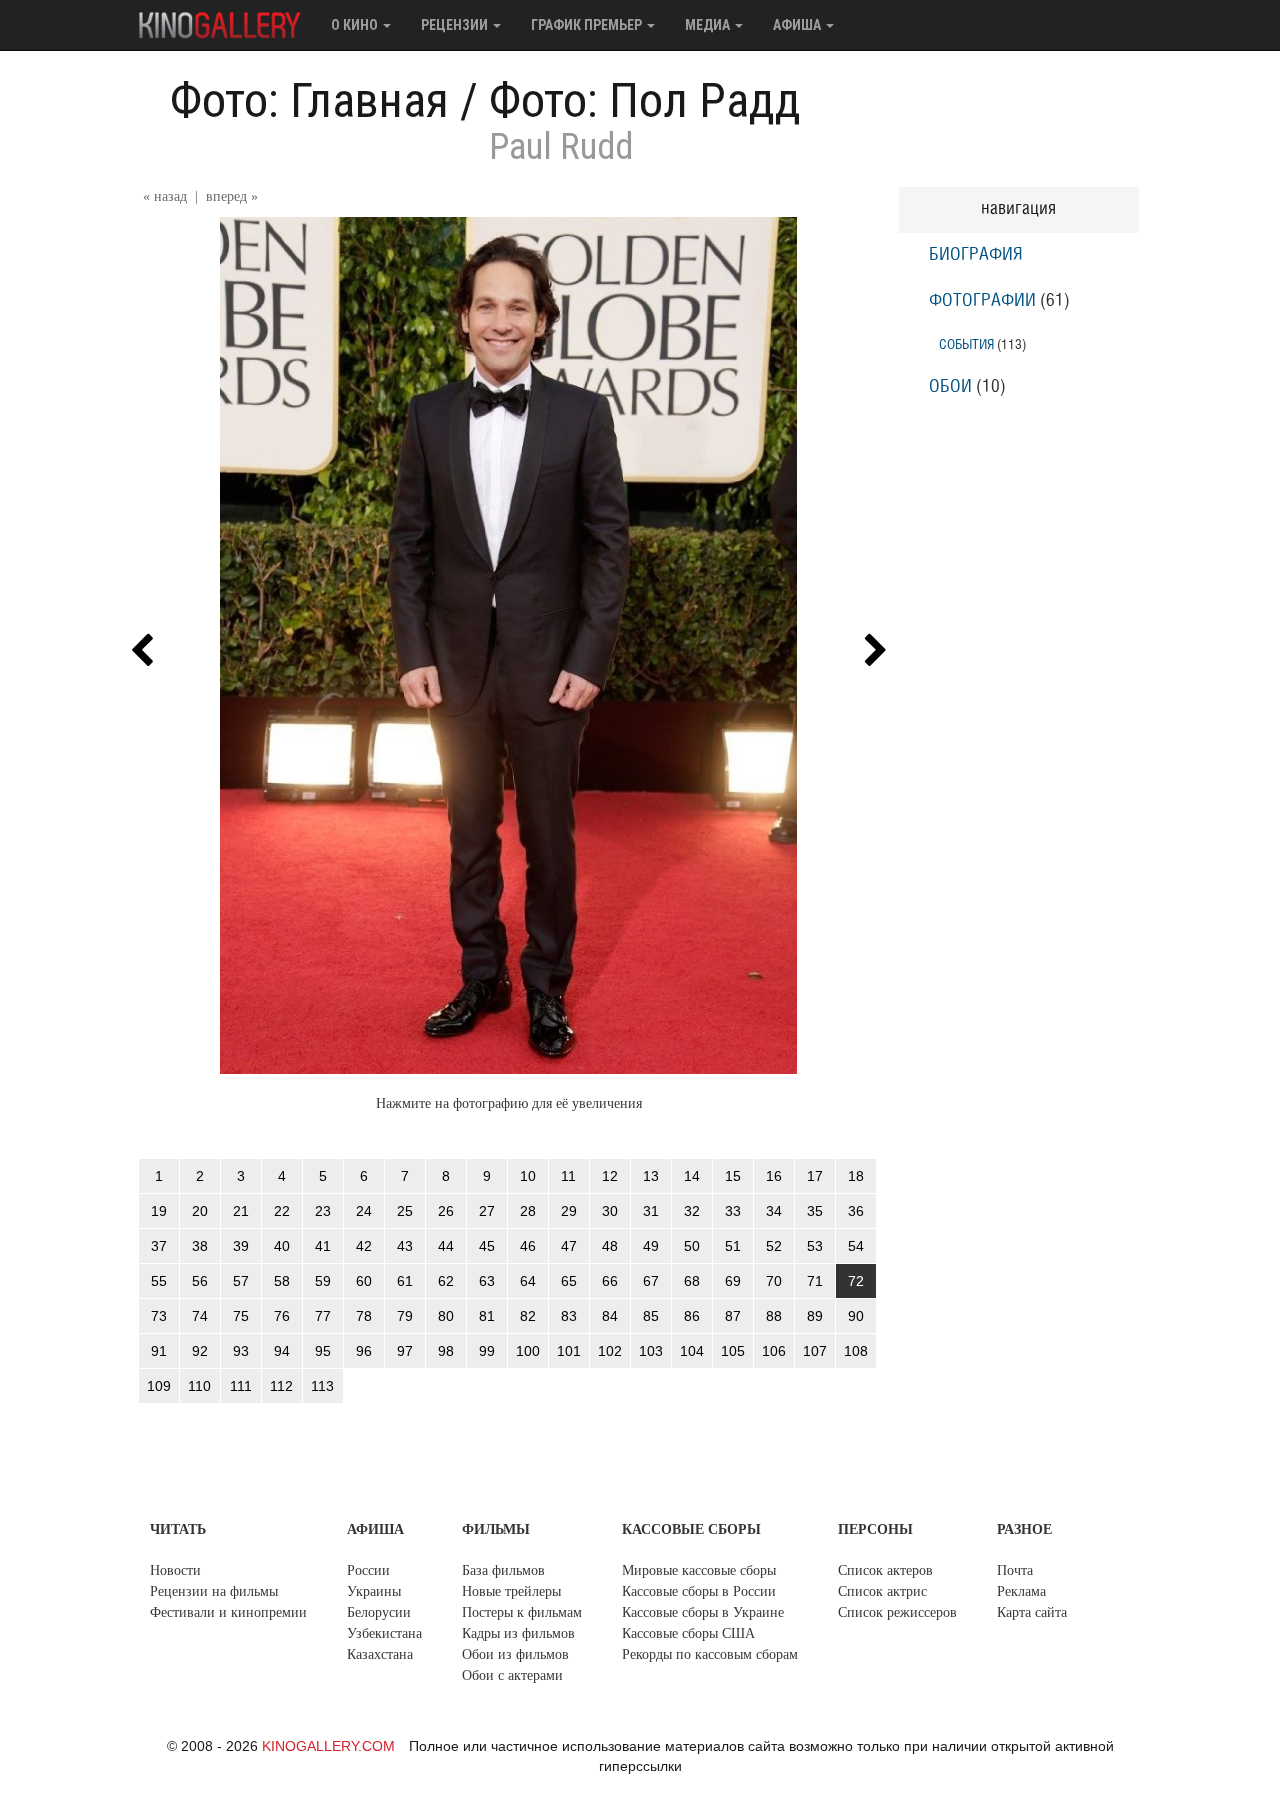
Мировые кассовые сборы (699, 1570)
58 (282, 1281)
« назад (165, 196)
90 (856, 1316)
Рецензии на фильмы (214, 1591)
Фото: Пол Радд (645, 100)
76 (282, 1316)
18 (856, 1176)
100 (528, 1351)
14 (692, 1176)
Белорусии (379, 1612)
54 (856, 1246)
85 (651, 1316)
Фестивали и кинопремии (228, 1612)
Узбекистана (384, 1633)
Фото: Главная (309, 100)
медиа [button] (709, 25)
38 (200, 1246)
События (966, 344)
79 (405, 1316)
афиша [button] (798, 25)
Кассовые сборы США (688, 1633)
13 (651, 1176)
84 (610, 1316)
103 (651, 1351)
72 (856, 1281)
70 (774, 1281)
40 (282, 1246)
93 (241, 1351)
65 (569, 1281)
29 (569, 1211)
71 (815, 1281)
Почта (1015, 1570)
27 (487, 1211)
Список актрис (882, 1591)
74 (200, 1316)
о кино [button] (356, 25)
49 (651, 1246)
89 (815, 1316)
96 (364, 1351)
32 (692, 1211)
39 (241, 1246)
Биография (976, 255)
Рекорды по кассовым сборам (710, 1654)
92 (200, 1351)
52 (774, 1246)
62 (446, 1281)
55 (159, 1281)
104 (692, 1351)
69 (733, 1281)
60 (364, 1281)
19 (159, 1211)
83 (569, 1316)
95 (323, 1351)
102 (610, 1351)
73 (159, 1316)
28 (528, 1211)
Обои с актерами (512, 1675)
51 (733, 1246)
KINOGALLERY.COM (328, 1746)
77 (323, 1316)
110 (199, 1386)
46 (528, 1246)
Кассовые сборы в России (699, 1591)
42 (364, 1246)
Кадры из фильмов (518, 1633)
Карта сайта (1032, 1612)
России (368, 1570)
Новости (175, 1570)
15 (733, 1176)
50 (692, 1246)
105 (733, 1351)
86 (692, 1316)
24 (364, 1211)
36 (856, 1211)
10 (528, 1176)
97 (405, 1351)
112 (281, 1386)
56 (200, 1281)
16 (774, 1176)
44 (446, 1246)
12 (610, 1176)
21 (241, 1211)
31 (651, 1211)
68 (692, 1281)
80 (446, 1316)
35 (815, 1211)
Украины (374, 1591)
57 (241, 1281)
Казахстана (380, 1654)
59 (323, 1281)
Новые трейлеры (511, 1591)
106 (774, 1351)
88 (774, 1316)
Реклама (1021, 1591)
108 (856, 1351)
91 (159, 1351)
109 (159, 1386)
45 (487, 1246)
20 (200, 1211)
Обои (950, 387)
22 (282, 1211)
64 (528, 1281)
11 (568, 1176)
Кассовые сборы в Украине (703, 1612)
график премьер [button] (588, 25)
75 (241, 1316)
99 (487, 1351)
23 (323, 1211)
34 (774, 1211)
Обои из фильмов (515, 1654)
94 (282, 1351)
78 (364, 1316)
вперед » (232, 196)
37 (159, 1246)
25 (405, 1211)
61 (405, 1281)
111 (241, 1386)
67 (651, 1281)
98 (446, 1351)
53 (815, 1246)
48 (610, 1246)
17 (815, 1176)
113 (322, 1386)
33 (733, 1211)
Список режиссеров (897, 1612)
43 (405, 1246)
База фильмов (503, 1570)
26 (446, 1211)
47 (569, 1246)
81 (487, 1316)
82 (528, 1316)
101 (569, 1351)
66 (610, 1281)
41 (323, 1246)
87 (733, 1316)
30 (610, 1211)
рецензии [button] (456, 25)
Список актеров (885, 1570)
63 (487, 1281)
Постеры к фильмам (522, 1612)
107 (815, 1351)
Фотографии (982, 301)
